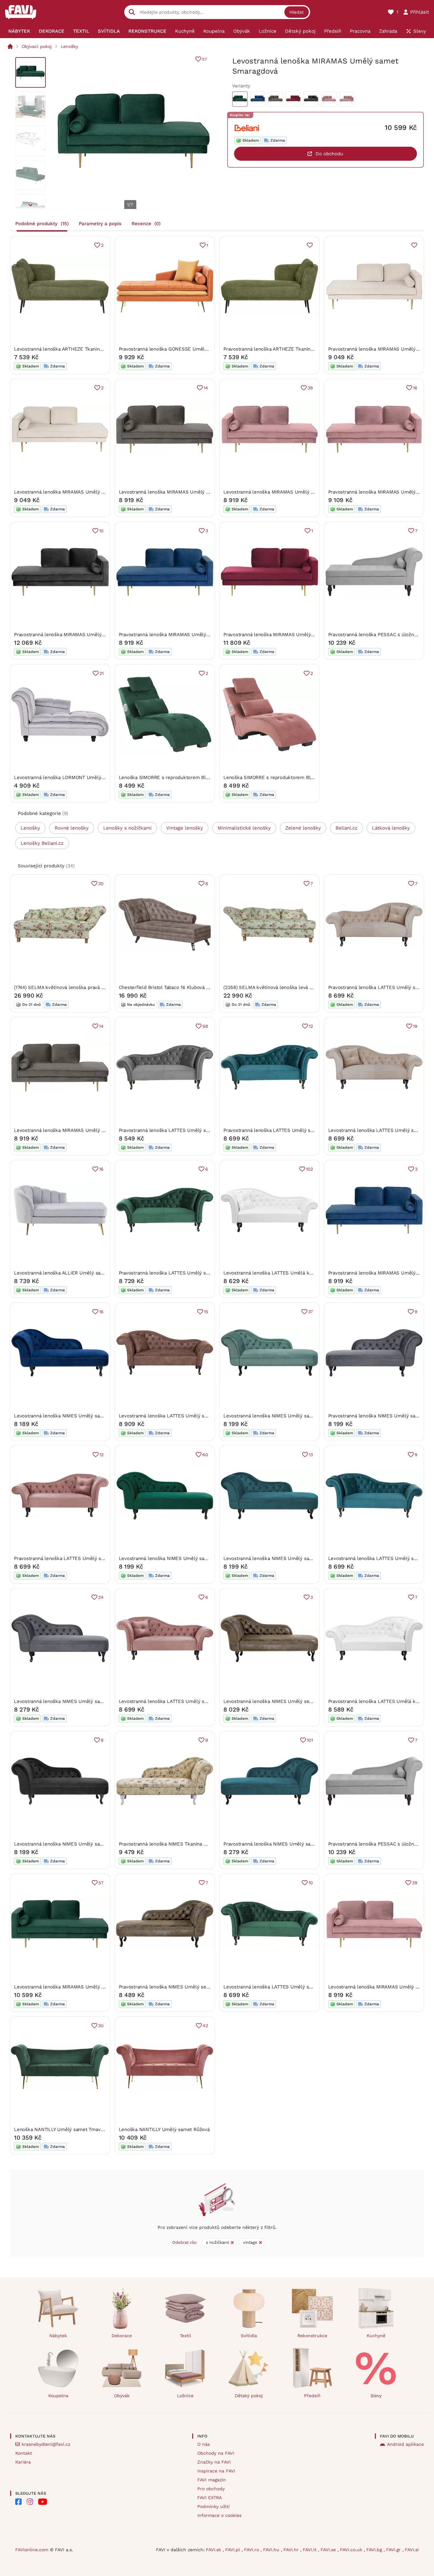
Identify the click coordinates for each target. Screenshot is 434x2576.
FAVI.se (329, 2550)
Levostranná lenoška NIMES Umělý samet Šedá (68, 1701)
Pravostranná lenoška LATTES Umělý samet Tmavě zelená (184, 1273)
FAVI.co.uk (352, 2550)
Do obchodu (329, 154)
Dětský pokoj (249, 2396)
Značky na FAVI (214, 2462)
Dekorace (122, 2336)
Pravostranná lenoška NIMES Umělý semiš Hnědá (174, 1987)
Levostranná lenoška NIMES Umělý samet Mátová (279, 1416)
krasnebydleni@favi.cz (46, 2444)
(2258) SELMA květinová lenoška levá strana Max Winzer (287, 987)
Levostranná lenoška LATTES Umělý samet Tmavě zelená (288, 1987)
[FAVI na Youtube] (43, 2502)
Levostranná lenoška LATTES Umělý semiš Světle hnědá (183, 1416)
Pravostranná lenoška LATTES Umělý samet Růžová (72, 1558)
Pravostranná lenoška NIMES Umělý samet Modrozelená (287, 1844)
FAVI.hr (292, 2550)
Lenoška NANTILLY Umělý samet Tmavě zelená (67, 2129)
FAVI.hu (272, 2550)
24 (101, 1597)
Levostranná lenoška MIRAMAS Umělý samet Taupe (177, 492)
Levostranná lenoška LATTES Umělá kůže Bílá (275, 1273)
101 (310, 1740)
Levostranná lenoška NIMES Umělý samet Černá (68, 1844)
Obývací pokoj (37, 46)
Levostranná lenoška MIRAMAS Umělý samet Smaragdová (79, 1987)
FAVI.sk (214, 2550)
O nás (203, 2444)
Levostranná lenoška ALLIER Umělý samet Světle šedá (76, 1273)
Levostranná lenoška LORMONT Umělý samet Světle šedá (79, 777)
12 (311, 1026)
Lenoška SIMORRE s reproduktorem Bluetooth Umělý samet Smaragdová (201, 777)
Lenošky (69, 46)
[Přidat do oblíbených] (310, 245)
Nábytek (58, 2336)
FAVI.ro (252, 2550)
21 (102, 673)
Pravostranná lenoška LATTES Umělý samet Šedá (174, 1130)
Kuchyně (376, 2336)
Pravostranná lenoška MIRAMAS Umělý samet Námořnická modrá (192, 635)
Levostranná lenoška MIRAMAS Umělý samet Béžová (74, 492)
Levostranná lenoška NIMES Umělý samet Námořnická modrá (83, 1416)
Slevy (376, 2396)
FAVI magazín (212, 2480)
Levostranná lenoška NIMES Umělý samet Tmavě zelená (182, 1558)
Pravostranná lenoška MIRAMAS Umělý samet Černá (73, 635)
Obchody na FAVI (216, 2453)
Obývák (122, 2396)
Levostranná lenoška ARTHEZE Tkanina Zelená (66, 349)
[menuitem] (19, 31)
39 (310, 388)
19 (415, 1026)
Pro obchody (211, 2489)
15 (206, 1312)
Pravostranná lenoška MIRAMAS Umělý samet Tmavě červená (292, 635)
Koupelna (58, 2396)
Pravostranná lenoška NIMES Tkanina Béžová (169, 1844)
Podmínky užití (214, 2506)
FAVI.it (310, 2550)
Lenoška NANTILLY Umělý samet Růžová (164, 2129)
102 (309, 1169)
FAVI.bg (375, 2550)
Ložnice (185, 2396)
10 (101, 531)
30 (101, 884)
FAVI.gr (394, 2550)
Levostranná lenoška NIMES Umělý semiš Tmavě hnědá (286, 1701)
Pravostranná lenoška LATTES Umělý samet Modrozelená (288, 1130)
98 (205, 1026)
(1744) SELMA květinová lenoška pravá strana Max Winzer (78, 987)
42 (205, 2026)
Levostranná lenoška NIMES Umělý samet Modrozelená (286, 1558)
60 (205, 1455)
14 (206, 388)
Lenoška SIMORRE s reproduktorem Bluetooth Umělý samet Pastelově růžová (311, 777)
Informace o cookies (219, 2515)
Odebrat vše (184, 2242)
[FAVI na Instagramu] (30, 2502)
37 (311, 1312)
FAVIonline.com (32, 2550)
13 (311, 1455)
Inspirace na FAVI (216, 2471)
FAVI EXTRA (210, 2498)
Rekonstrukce (312, 2336)
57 (204, 59)
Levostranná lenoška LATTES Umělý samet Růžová (176, 1701)
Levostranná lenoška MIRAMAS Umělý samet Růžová (283, 492)
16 (415, 388)
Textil (185, 2336)
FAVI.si (412, 2550)
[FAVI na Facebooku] (18, 2502)
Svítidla (249, 2336)
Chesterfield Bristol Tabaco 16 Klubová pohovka (172, 987)
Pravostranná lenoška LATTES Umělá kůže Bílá (381, 1701)
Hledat (297, 12)
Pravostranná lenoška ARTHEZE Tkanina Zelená (276, 349)
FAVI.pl (233, 2550)
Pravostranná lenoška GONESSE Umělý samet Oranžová (182, 349)
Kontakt (24, 2453)
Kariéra (23, 2462)
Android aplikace (405, 2444)
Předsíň (312, 2396)
